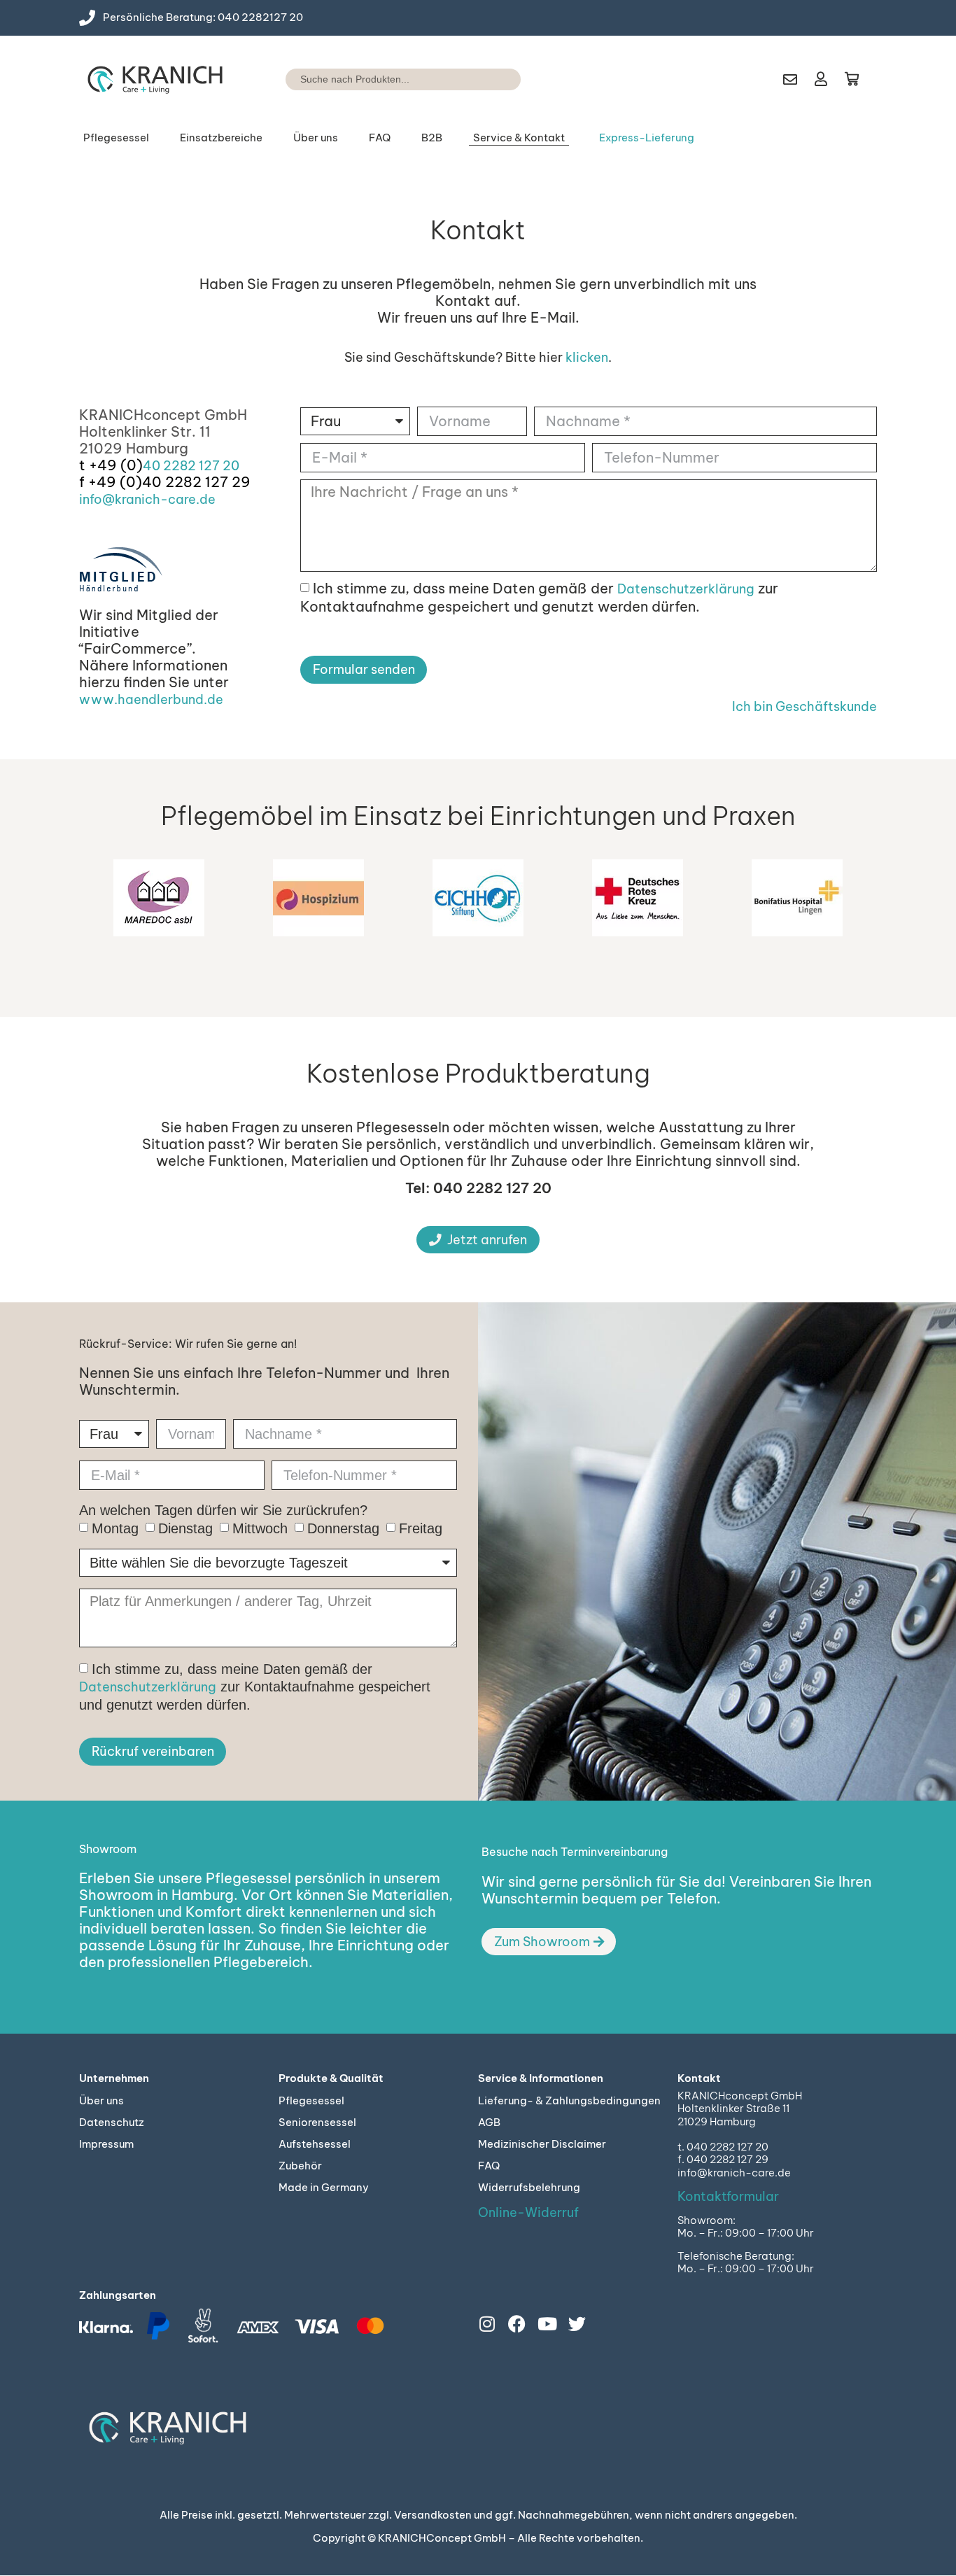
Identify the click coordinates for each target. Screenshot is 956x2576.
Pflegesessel (116, 138)
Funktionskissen (305, 232)
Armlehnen (293, 212)
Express (665, 212)
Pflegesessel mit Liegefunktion (150, 199)
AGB (489, 2122)
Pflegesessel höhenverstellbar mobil (166, 335)
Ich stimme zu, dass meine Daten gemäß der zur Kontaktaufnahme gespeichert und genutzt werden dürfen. (539, 597)
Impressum (106, 2144)
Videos (440, 271)
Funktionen (449, 192)
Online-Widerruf (528, 2212)
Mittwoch (260, 1528)
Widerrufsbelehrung (529, 2187)
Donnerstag (343, 1528)
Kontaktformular (728, 2196)
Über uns (316, 138)
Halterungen (297, 251)
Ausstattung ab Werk (317, 192)
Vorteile (441, 212)
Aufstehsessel (230, 212)
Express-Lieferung (647, 138)
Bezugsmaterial (460, 251)
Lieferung (668, 192)
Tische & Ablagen (309, 291)
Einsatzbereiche (221, 138)
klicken (587, 357)
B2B (432, 138)
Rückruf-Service (529, 212)
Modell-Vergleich (463, 232)
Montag (115, 1528)
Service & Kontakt (519, 138)
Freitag (421, 1528)
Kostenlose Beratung (539, 192)
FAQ (380, 138)
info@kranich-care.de (147, 499)
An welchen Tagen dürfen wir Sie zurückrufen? (223, 1510)
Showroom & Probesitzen (521, 239)
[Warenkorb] (852, 79)
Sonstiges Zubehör (312, 311)
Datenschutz (112, 2122)
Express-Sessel (149, 361)
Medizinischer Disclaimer (542, 2144)
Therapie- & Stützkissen (324, 271)
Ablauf (662, 232)
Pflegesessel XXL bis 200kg (160, 267)
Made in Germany (324, 2187)
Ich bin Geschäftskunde (804, 706)
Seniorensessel (232, 192)
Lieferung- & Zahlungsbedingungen (569, 2100)
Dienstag (185, 1528)
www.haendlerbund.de (151, 699)
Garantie (822, 192)
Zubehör (300, 2166)
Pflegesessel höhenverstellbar (152, 301)
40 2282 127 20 (191, 466)
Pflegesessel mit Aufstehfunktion (150, 233)
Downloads (829, 212)
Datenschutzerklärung (686, 589)
